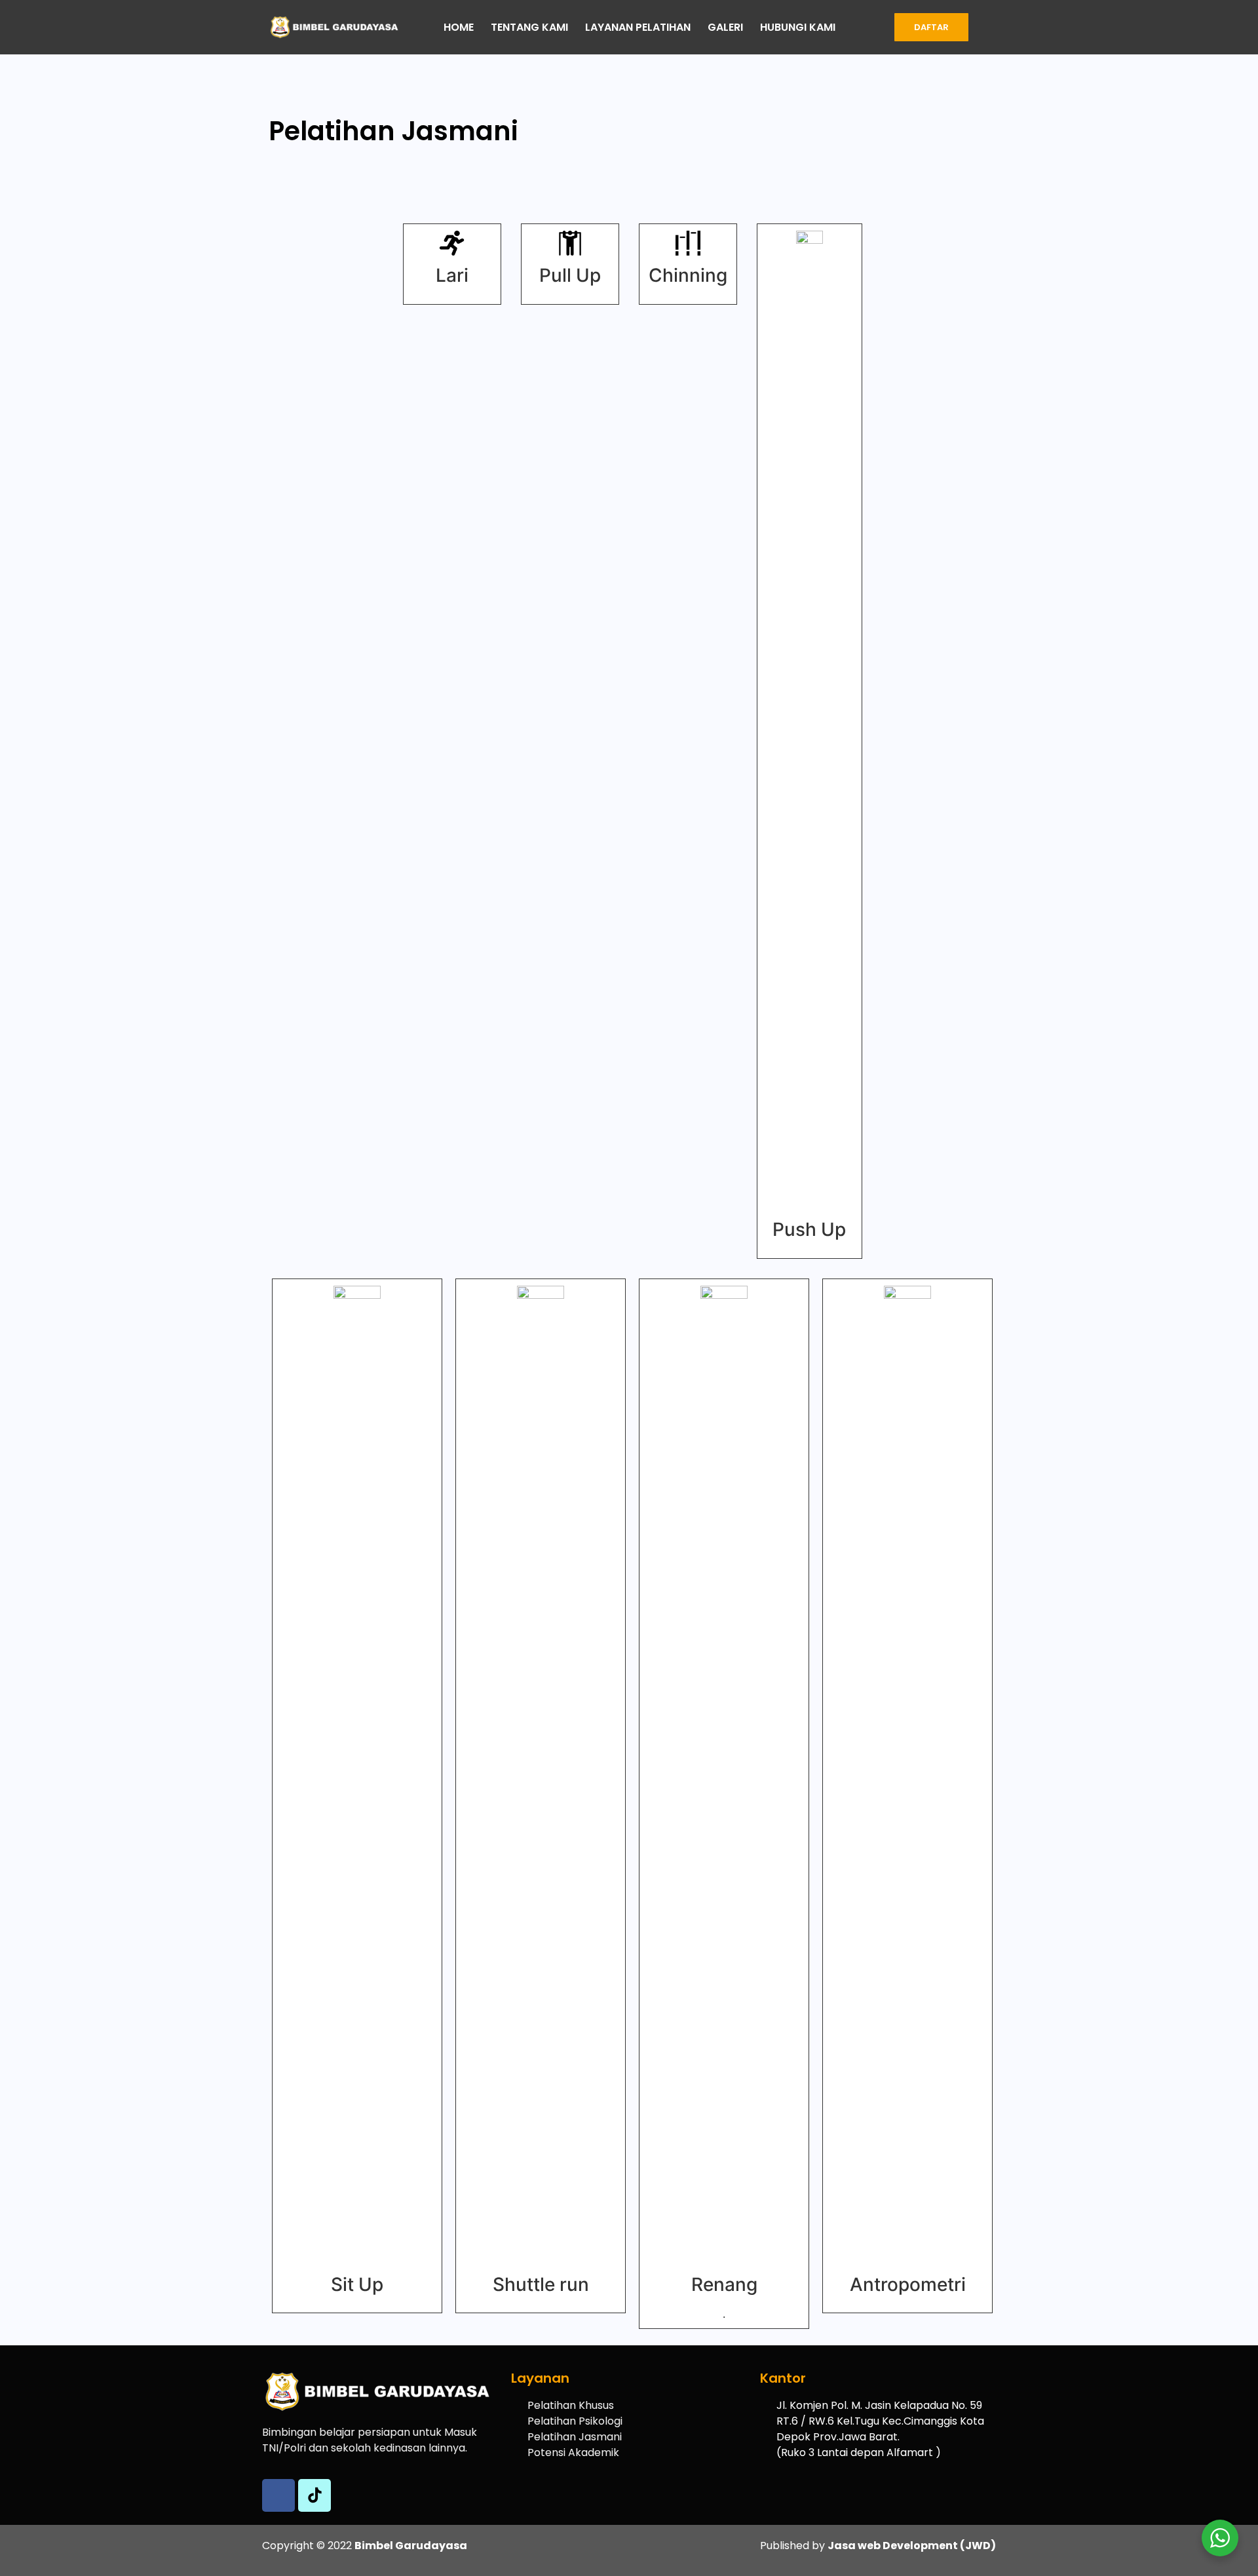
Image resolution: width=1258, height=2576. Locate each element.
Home (459, 27)
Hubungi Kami (798, 27)
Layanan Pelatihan (638, 27)
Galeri (725, 27)
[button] (931, 27)
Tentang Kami (529, 27)
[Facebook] (278, 2495)
